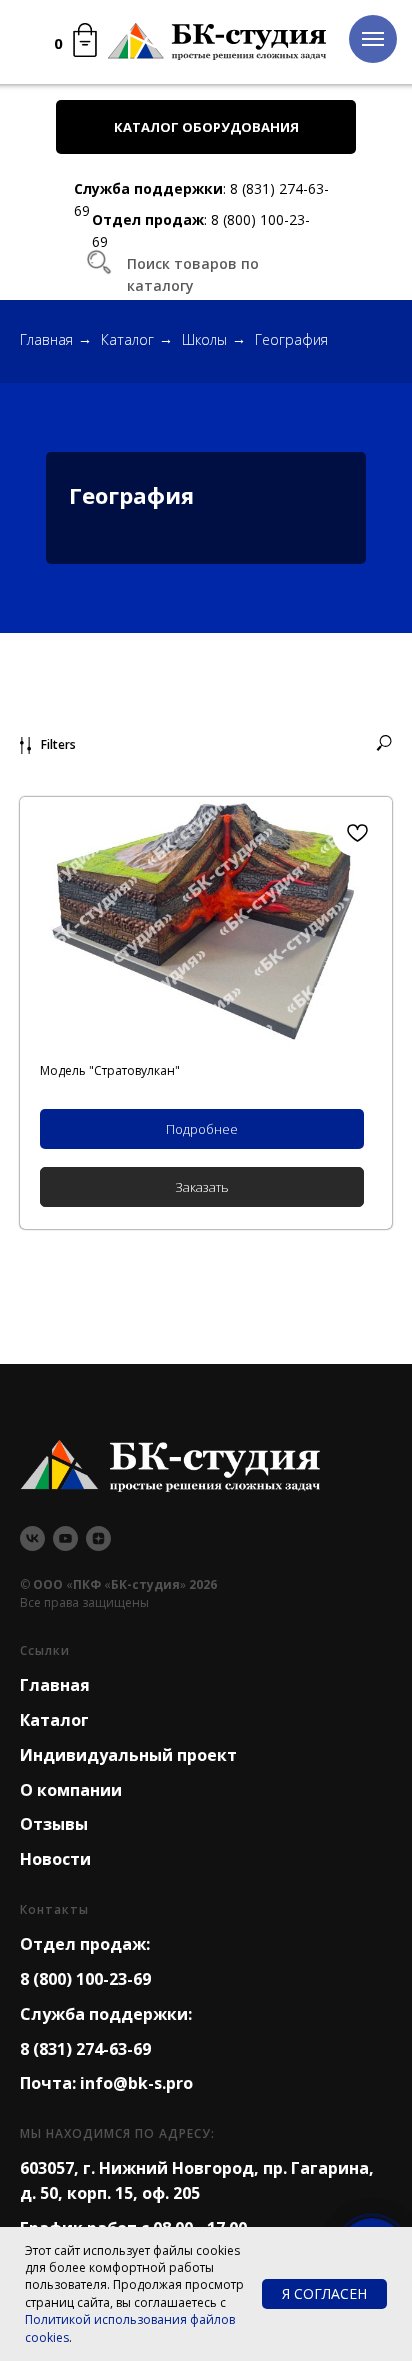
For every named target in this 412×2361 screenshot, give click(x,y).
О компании (71, 1790)
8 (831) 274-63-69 (85, 2049)
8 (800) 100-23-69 (85, 1979)
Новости (55, 1859)
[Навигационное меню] (373, 39)
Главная (46, 339)
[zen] (98, 1538)
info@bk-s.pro (136, 2083)
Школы (204, 339)
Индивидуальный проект (128, 1755)
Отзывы (54, 1824)
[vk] (32, 1538)
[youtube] (65, 1538)
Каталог (127, 339)
